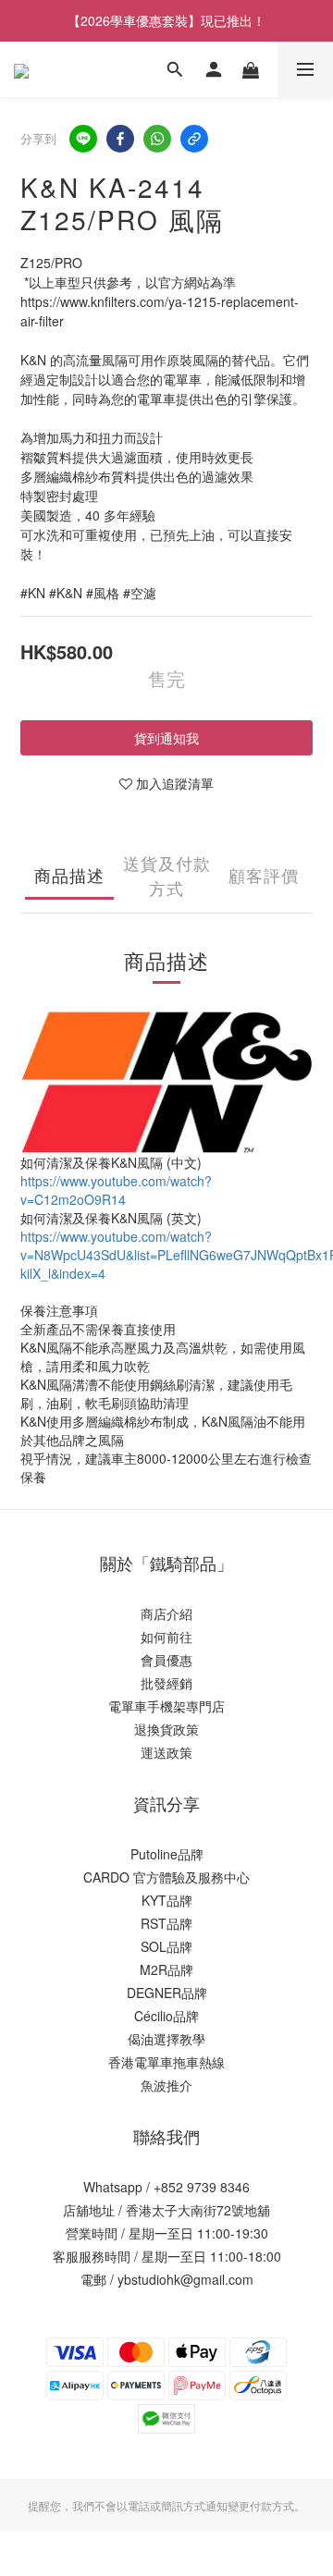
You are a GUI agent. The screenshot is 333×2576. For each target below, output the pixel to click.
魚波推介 (166, 2085)
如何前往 (166, 1637)
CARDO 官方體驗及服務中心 (166, 1877)
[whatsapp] (157, 139)
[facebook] (120, 139)
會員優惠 (166, 1660)
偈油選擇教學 (166, 2039)
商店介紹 (166, 1613)
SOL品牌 (166, 1946)
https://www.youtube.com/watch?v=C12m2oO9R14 (116, 1190)
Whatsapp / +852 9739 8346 (166, 2187)
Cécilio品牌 (166, 2016)
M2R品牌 (166, 1969)
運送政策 (166, 1752)
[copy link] (194, 139)
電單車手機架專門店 (166, 1706)
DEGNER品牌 (167, 1993)
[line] (83, 139)
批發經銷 (166, 1683)
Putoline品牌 (167, 1854)
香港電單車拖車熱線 (166, 2062)
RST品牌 (166, 1923)
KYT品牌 (167, 1900)
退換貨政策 (166, 1729)
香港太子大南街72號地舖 (198, 2210)
